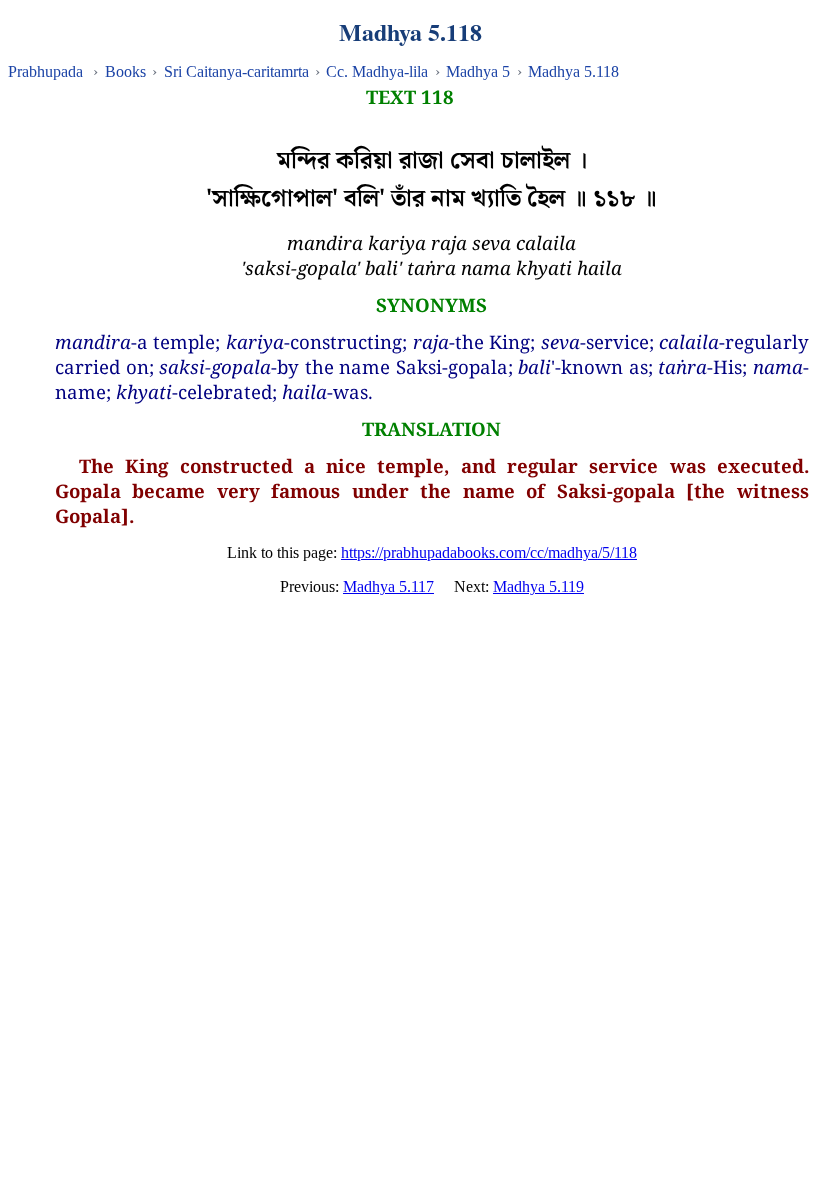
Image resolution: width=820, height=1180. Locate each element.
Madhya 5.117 (388, 586)
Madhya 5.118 (573, 71)
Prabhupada (45, 71)
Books (125, 71)
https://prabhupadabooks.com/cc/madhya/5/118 (489, 552)
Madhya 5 (478, 71)
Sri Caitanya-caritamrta (236, 71)
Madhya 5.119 (538, 586)
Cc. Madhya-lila (377, 71)
